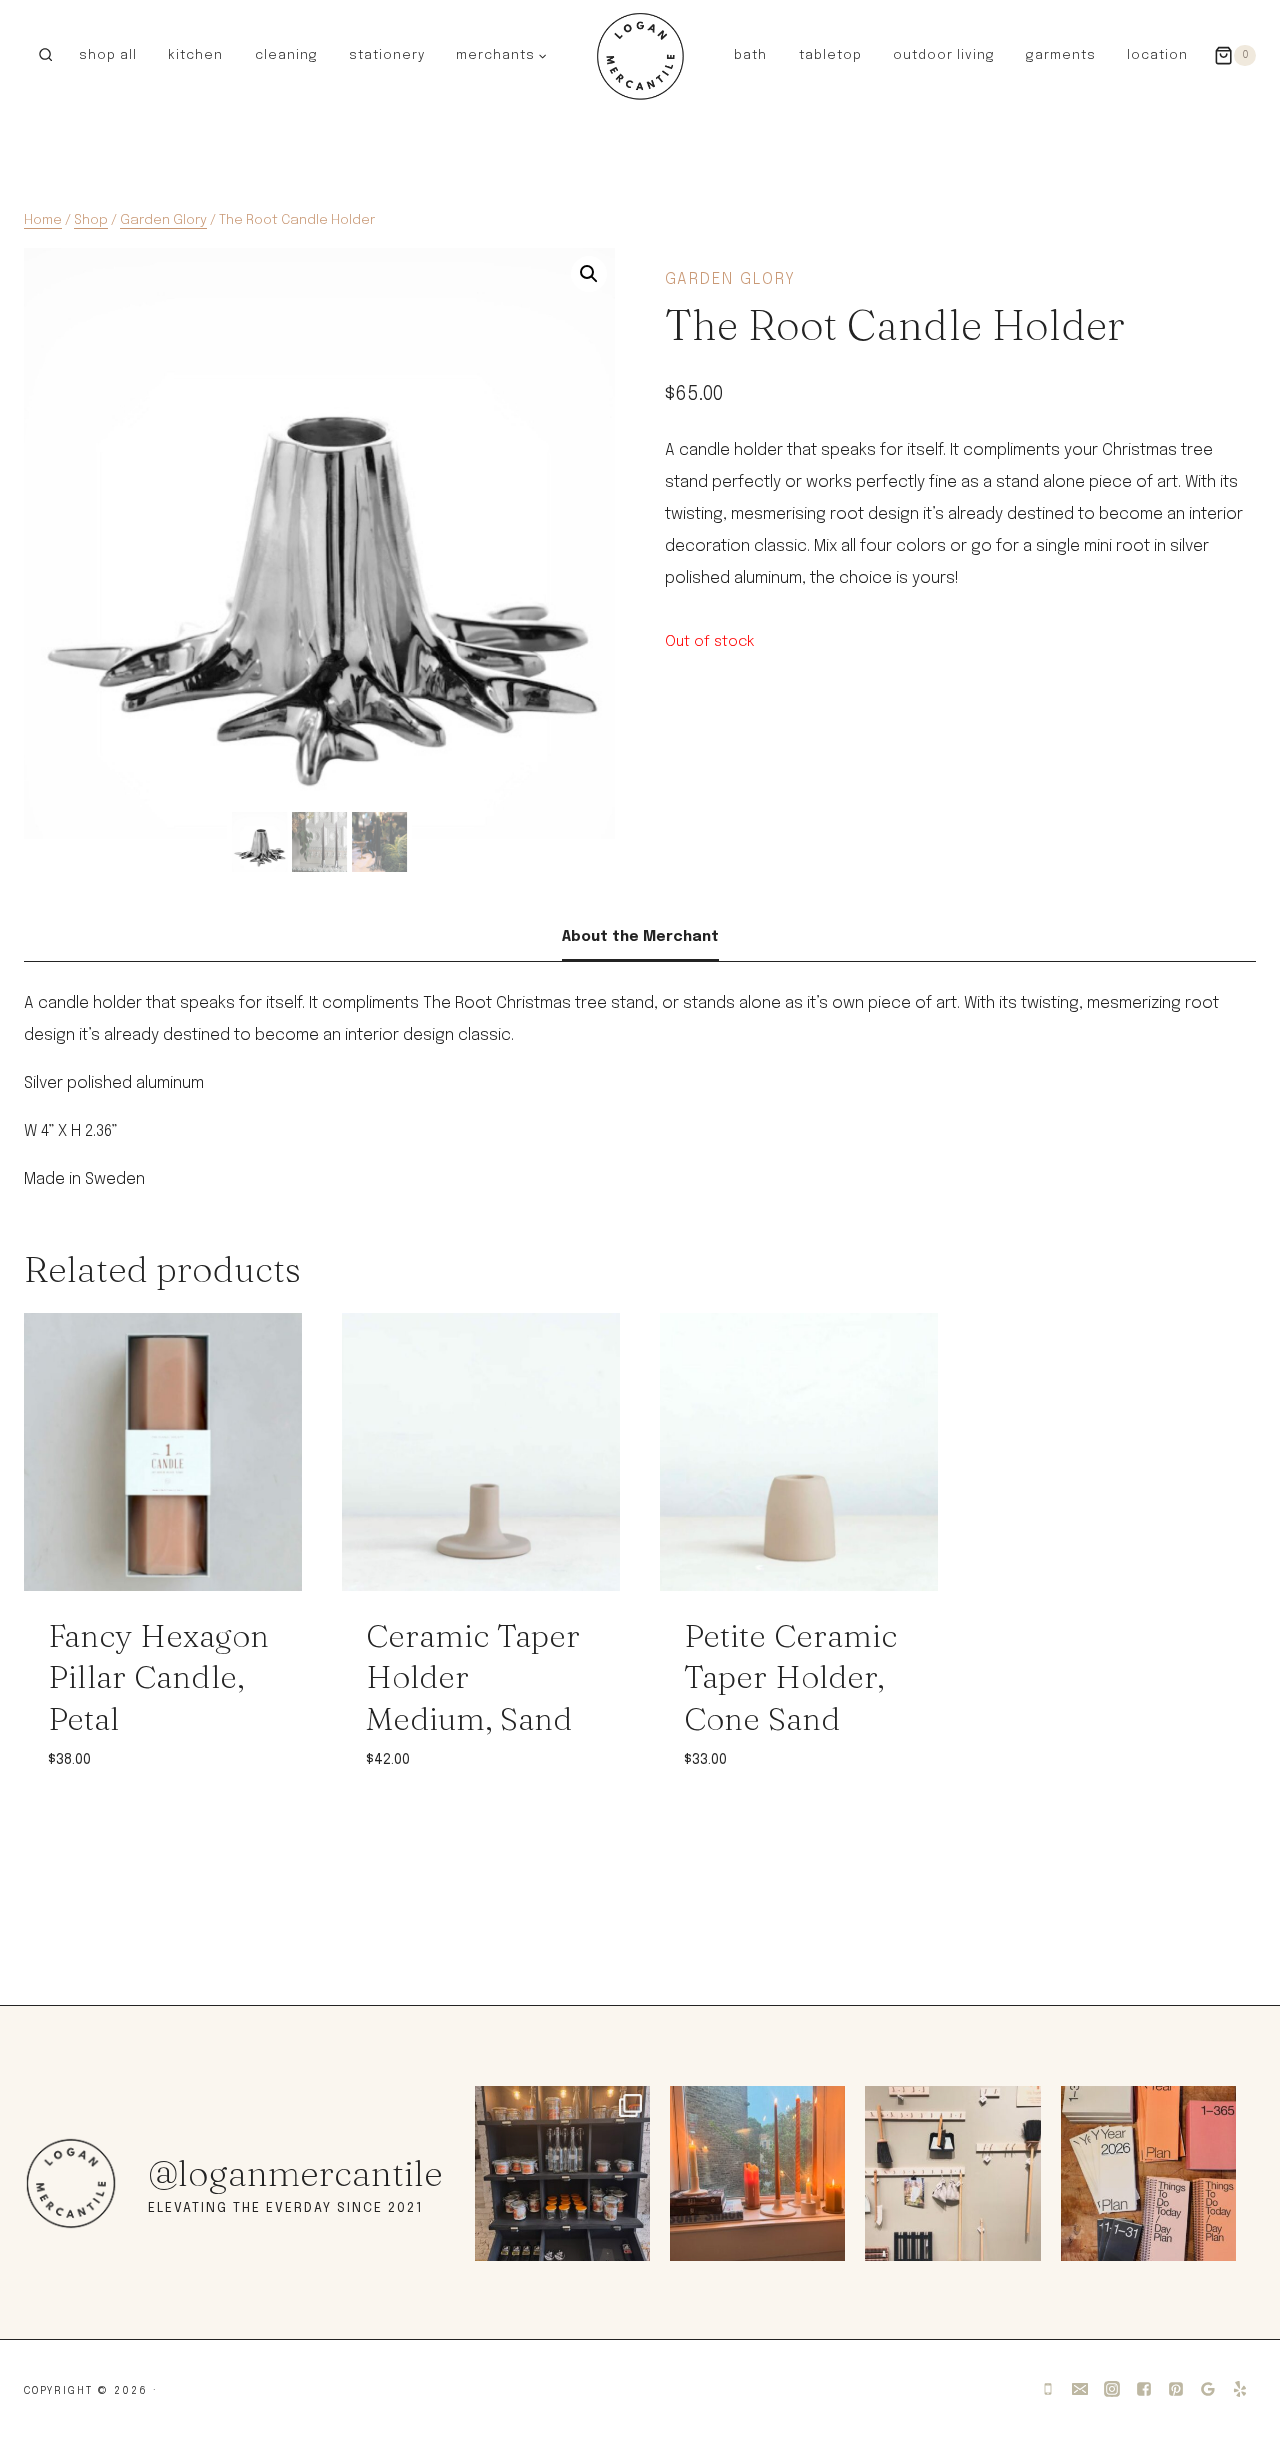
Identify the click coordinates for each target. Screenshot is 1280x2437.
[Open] (562, 2173)
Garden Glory (730, 279)
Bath (750, 55)
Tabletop (830, 55)
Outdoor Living (944, 55)
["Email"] (1080, 2389)
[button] (542, 55)
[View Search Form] (45, 55)
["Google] (1208, 2389)
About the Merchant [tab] (640, 937)
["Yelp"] (1240, 2389)
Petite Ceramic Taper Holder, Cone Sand (790, 1677)
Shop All (108, 55)
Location (1157, 55)
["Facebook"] (1144, 2389)
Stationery (387, 55)
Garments (1061, 55)
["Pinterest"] (1176, 2389)
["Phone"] (1048, 2389)
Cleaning (286, 55)
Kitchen (195, 55)
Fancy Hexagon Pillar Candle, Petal (158, 1677)
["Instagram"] (1112, 2389)
